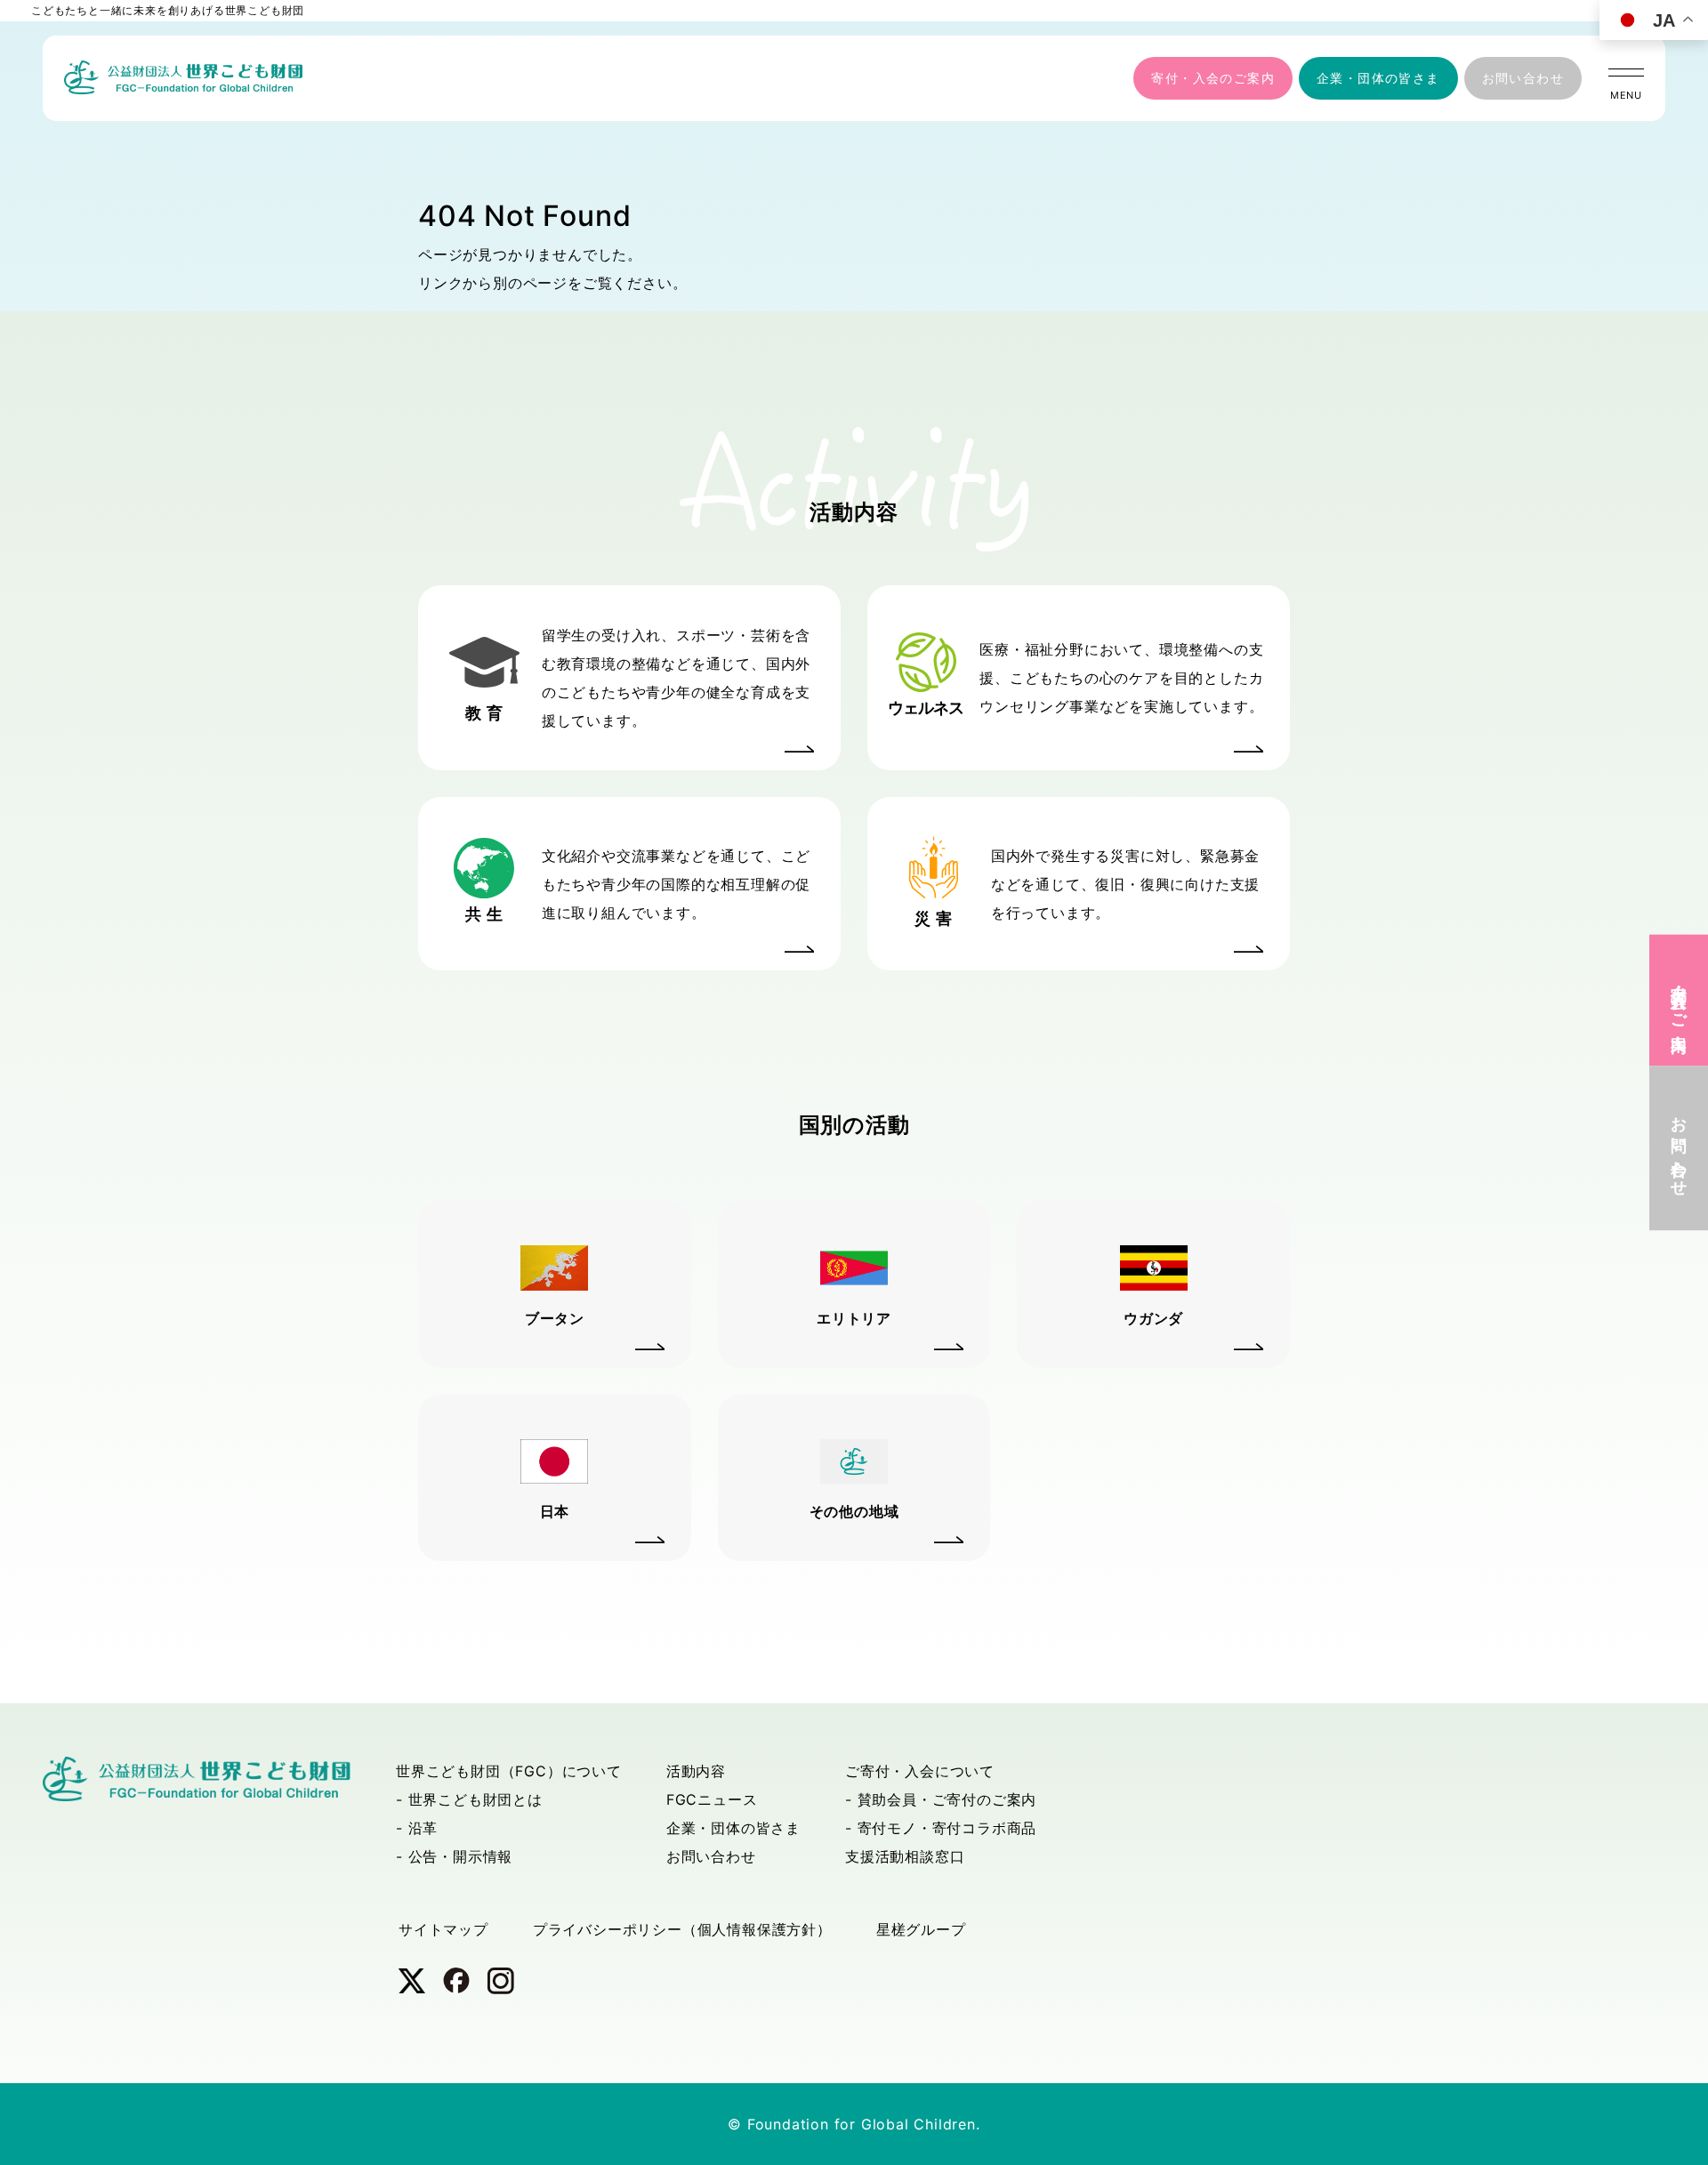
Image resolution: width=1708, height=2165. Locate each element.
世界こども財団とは (475, 1799)
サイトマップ (443, 1929)
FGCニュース (712, 1799)
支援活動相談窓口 (905, 1856)
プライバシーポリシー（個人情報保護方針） (682, 1929)
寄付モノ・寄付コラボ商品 (947, 1828)
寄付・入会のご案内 (1213, 78)
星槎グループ (921, 1929)
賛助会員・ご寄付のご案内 (947, 1799)
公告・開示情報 (461, 1856)
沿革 (423, 1828)
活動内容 (696, 1771)
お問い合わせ (1523, 78)
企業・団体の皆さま (1378, 78)
